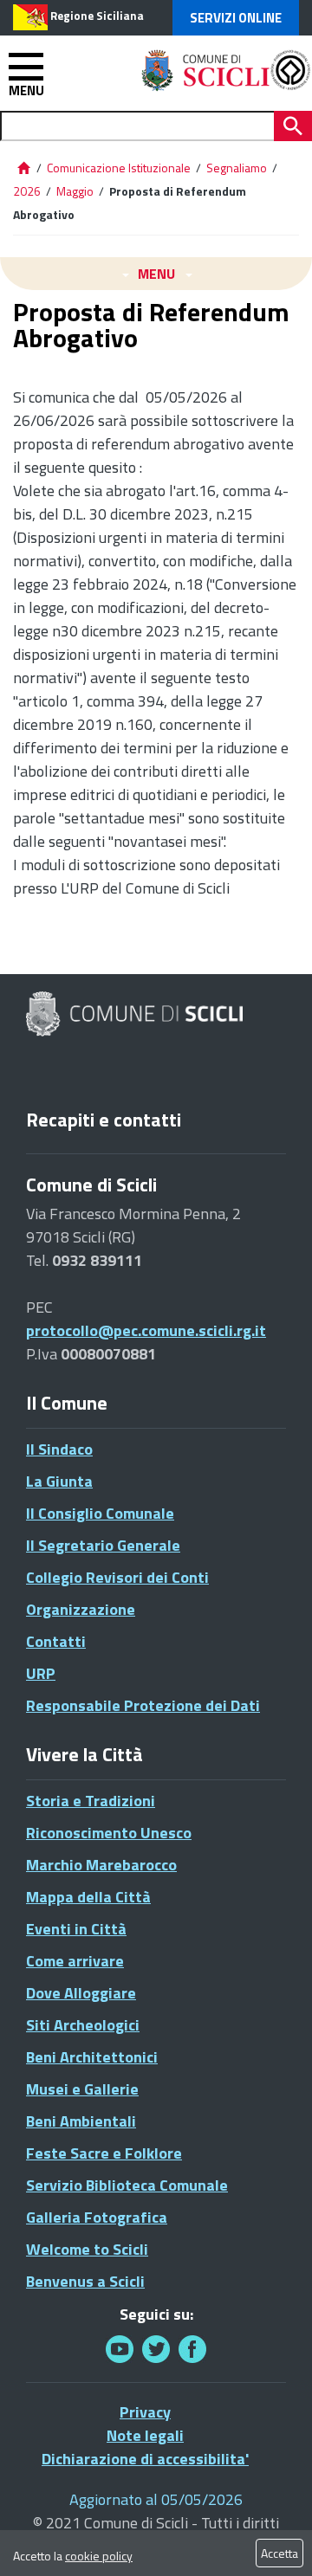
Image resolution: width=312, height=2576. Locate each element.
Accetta (279, 2553)
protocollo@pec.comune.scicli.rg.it (146, 1330)
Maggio (75, 191)
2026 (27, 191)
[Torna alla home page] (23, 168)
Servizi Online (236, 18)
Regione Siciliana (97, 16)
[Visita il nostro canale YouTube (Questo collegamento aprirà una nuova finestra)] (156, 2349)
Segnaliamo (237, 168)
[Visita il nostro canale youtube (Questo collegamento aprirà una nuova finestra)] (120, 2349)
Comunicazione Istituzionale (119, 168)
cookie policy (99, 2556)
